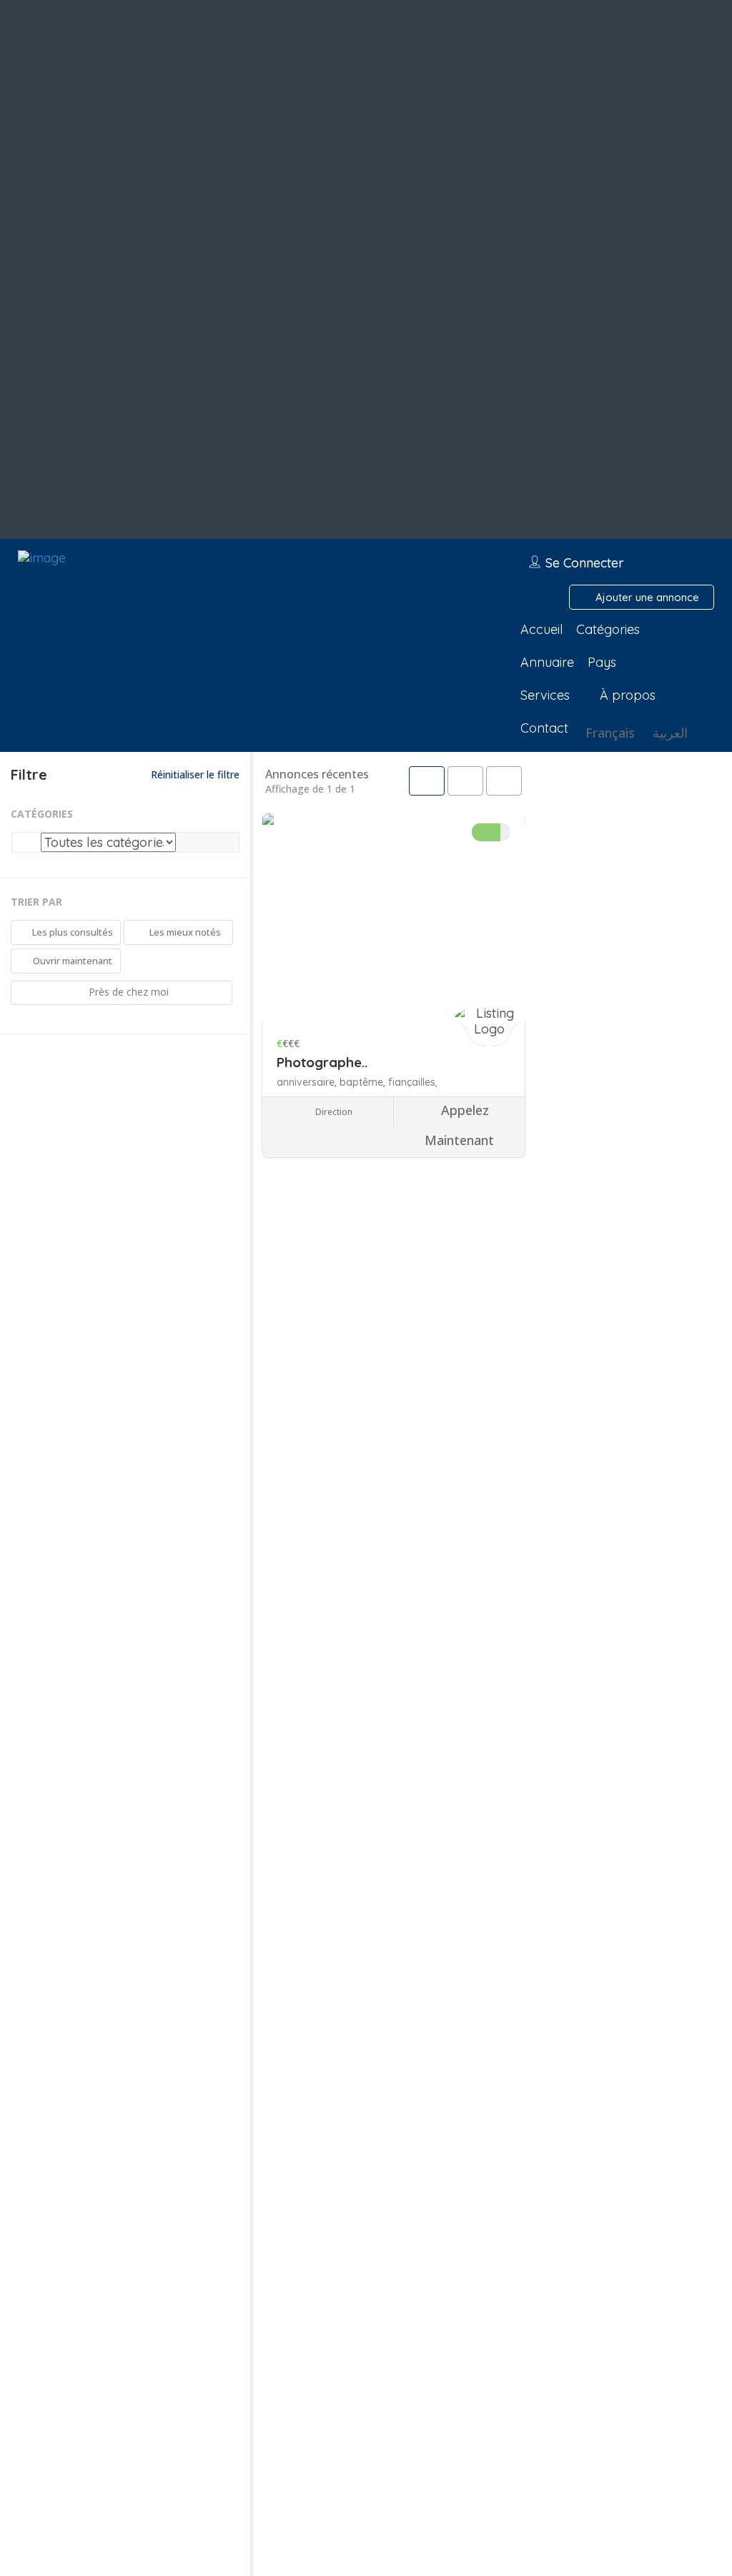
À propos (628, 695)
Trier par (36, 902)
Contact (544, 728)
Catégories (608, 629)
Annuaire (547, 662)
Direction (333, 1112)
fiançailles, (413, 1082)
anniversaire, (308, 1082)
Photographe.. (322, 1062)
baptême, (364, 1082)
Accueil (541, 629)
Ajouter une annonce (646, 597)
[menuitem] (608, 733)
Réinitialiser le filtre (194, 774)
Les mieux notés (184, 932)
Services (545, 695)
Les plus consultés (71, 932)
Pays (602, 662)
